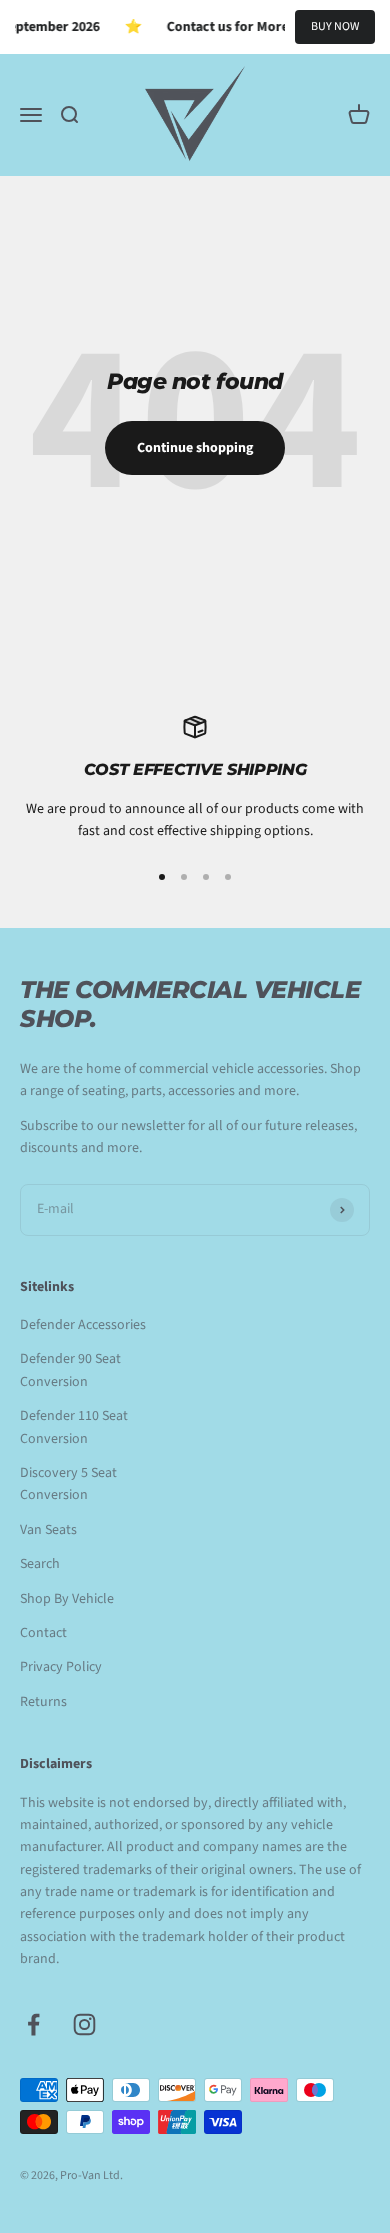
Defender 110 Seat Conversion (74, 1427)
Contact (43, 1633)
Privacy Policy (61, 1667)
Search (40, 1564)
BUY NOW (335, 26)
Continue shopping (195, 448)
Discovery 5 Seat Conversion (68, 1484)
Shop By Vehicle (67, 1599)
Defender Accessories (83, 1325)
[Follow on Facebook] (33, 2024)
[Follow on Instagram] (84, 2024)
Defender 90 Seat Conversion (70, 1370)
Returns (43, 1702)
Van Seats (48, 1530)
